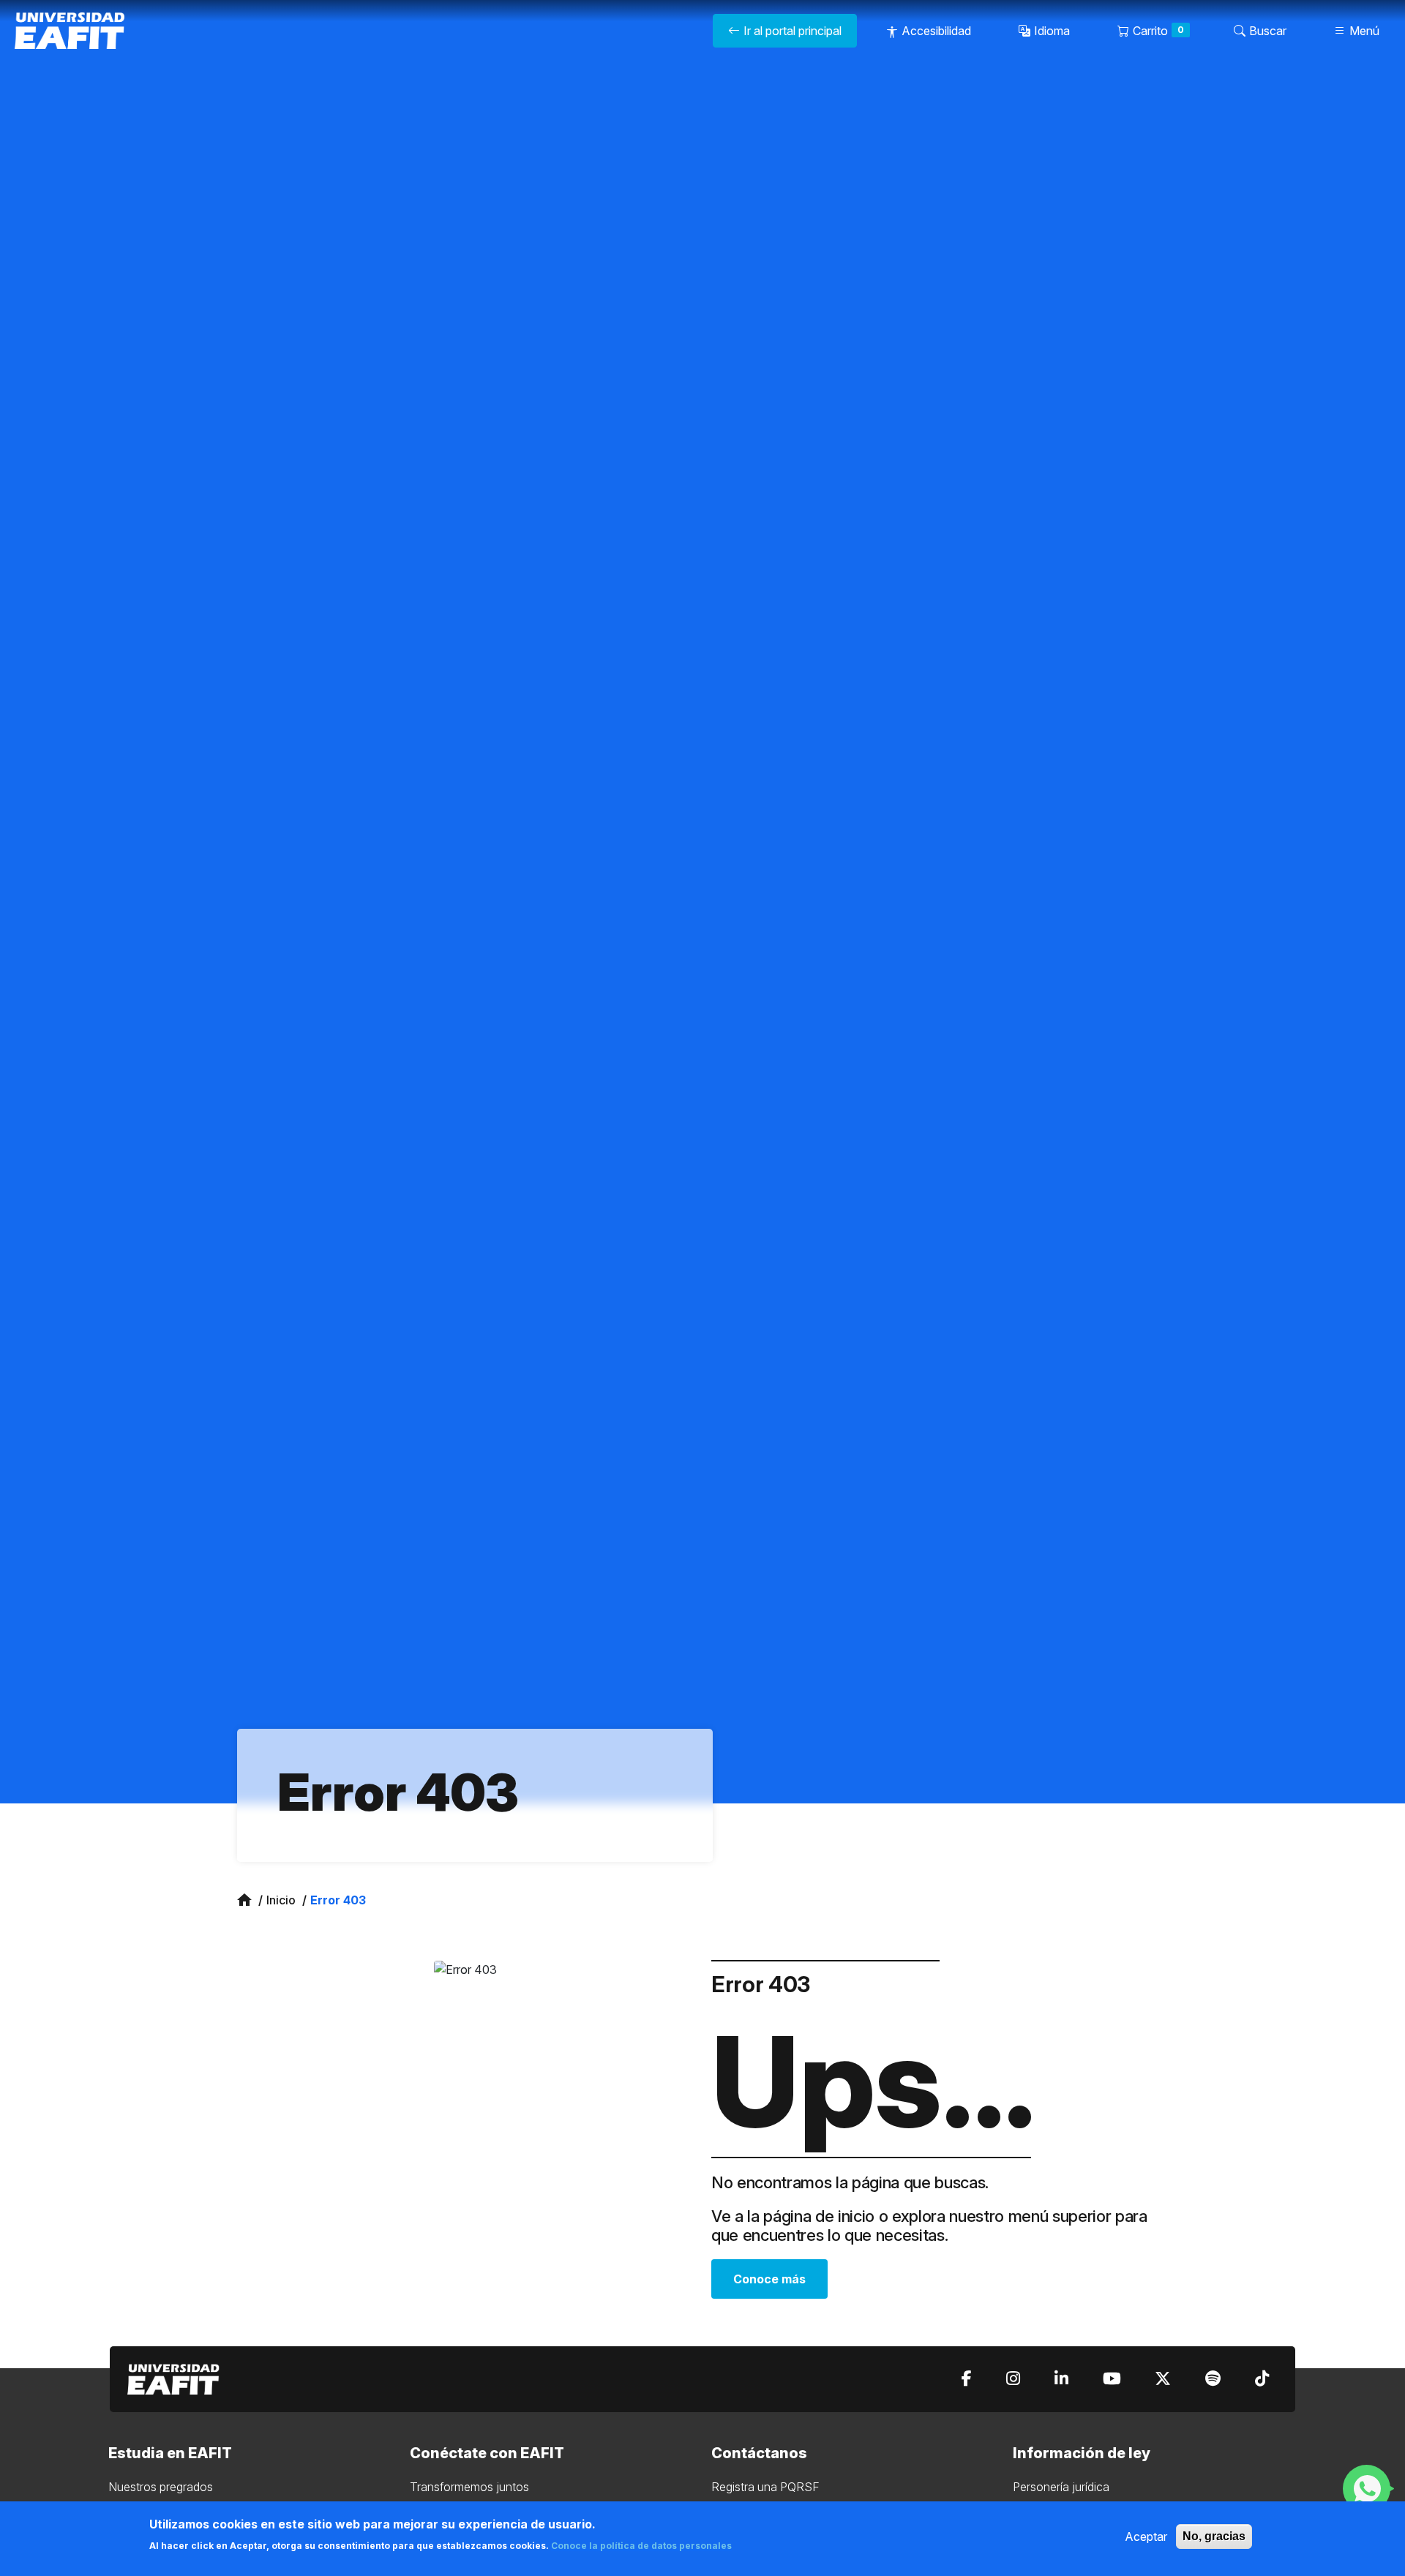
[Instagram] (1013, 2379)
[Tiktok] (1262, 2379)
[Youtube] (1112, 2379)
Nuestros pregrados (161, 2487)
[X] (1163, 2379)
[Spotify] (1213, 2379)
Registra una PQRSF (765, 2487)
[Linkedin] (1061, 2379)
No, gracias (1214, 2536)
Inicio (281, 1900)
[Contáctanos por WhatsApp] (1368, 2488)
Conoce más (769, 2279)
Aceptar (1146, 2536)
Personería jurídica (1061, 2487)
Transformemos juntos (469, 2487)
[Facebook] (967, 2379)
